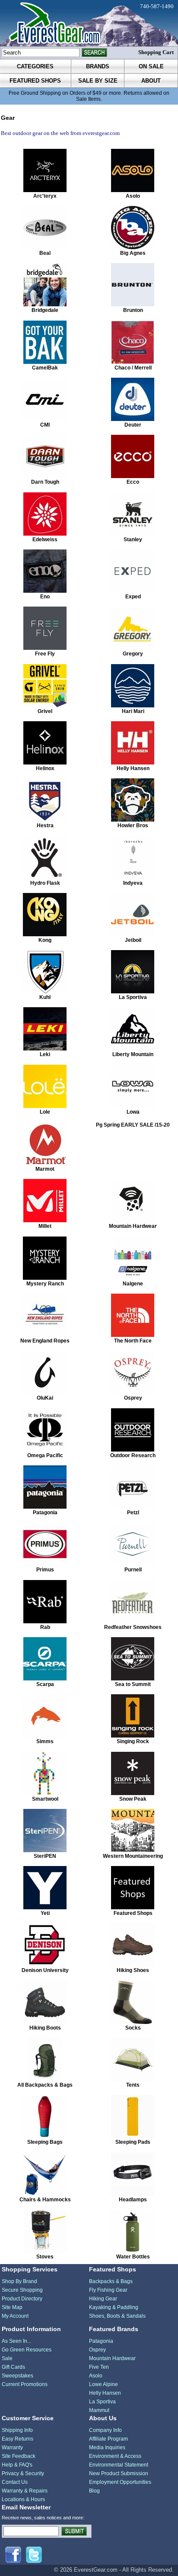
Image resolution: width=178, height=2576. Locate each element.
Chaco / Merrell (133, 368)
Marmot (45, 1169)
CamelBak (45, 368)
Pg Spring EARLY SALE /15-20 (133, 1125)
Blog (94, 2491)
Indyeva (133, 883)
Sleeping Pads (133, 2142)
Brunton (133, 310)
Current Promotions (25, 2384)
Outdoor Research (133, 1455)
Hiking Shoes (133, 1970)
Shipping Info (17, 2430)
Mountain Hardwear (133, 1226)
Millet (45, 1226)
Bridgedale (45, 310)
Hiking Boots (45, 2028)
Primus (45, 1570)
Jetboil (133, 940)
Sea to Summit (133, 1684)
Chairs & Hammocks (45, 2200)
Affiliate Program (108, 2439)
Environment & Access (115, 2456)
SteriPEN (45, 1856)
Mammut (99, 2410)
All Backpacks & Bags (45, 2085)
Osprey (133, 1398)
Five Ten (99, 2367)
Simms (45, 1741)
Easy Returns (17, 2439)
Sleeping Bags (45, 2142)
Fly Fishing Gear (108, 2290)
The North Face (133, 1341)
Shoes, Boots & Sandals (117, 2316)
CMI (45, 425)
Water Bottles (133, 2257)
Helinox (45, 768)
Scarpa (45, 1684)
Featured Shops (133, 1913)
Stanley (133, 540)
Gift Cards (13, 2367)
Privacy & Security (23, 2473)
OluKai (45, 1398)
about (151, 81)
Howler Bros (133, 825)
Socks (133, 2028)
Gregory (133, 654)
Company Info (105, 2430)
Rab (45, 1627)
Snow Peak (133, 1799)
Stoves (45, 2257)
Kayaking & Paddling (114, 2307)
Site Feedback (19, 2456)
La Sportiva (133, 997)
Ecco (133, 482)
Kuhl (45, 997)
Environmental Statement (119, 2465)
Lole (45, 1112)
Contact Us (15, 2482)
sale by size (98, 81)
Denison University (45, 1970)
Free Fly (45, 654)
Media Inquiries (107, 2448)
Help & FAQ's (17, 2465)
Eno (45, 597)
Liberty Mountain (133, 1054)
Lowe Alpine (103, 2384)
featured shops (35, 81)
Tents (133, 2085)
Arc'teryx (45, 196)
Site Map (12, 2307)
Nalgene (133, 1284)
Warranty (12, 2448)
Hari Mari (133, 711)
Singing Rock (133, 1741)
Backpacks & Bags (111, 2281)
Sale (7, 2358)
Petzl (133, 1513)
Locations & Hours (23, 2499)
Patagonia (45, 1513)
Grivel (45, 711)
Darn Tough (45, 482)
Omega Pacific (45, 1455)
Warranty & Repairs (25, 2491)
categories (35, 66)
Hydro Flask (45, 883)
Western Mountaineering (133, 1856)
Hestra (45, 825)
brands (98, 66)
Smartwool (45, 1799)
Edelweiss (45, 540)
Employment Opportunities (120, 2482)
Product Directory (22, 2299)
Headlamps (133, 2200)
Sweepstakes (17, 2376)
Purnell (133, 1570)
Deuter (133, 425)
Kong (45, 940)
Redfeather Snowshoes (133, 1627)
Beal (45, 253)
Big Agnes (133, 253)
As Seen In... (16, 2341)
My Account (15, 2316)
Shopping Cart (156, 52)
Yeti (45, 1913)
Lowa (133, 1112)
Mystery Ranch (45, 1284)
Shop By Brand (19, 2281)
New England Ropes (45, 1341)
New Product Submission (119, 2473)
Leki (45, 1054)
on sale (151, 66)
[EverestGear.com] (89, 23)
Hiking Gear (103, 2299)
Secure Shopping (22, 2290)
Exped (133, 597)
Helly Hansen (133, 768)
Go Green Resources (27, 2350)
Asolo (133, 196)
